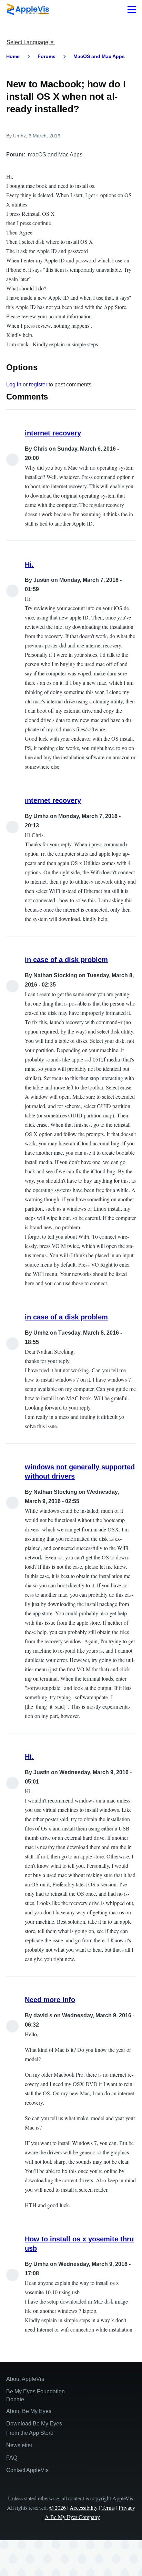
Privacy (127, 2507)
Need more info (50, 2000)
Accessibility (84, 2507)
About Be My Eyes (29, 2411)
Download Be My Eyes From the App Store (34, 2428)
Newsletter (19, 2445)
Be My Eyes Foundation (35, 2391)
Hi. (29, 564)
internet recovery (53, 433)
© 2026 (58, 2507)
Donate (15, 2399)
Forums (47, 56)
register (38, 385)
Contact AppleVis (27, 2470)
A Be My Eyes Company (72, 2517)
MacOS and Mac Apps (99, 56)
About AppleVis (25, 2379)
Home (13, 56)
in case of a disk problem (66, 960)
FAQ (12, 2458)
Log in (14, 385)
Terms (108, 2507)
